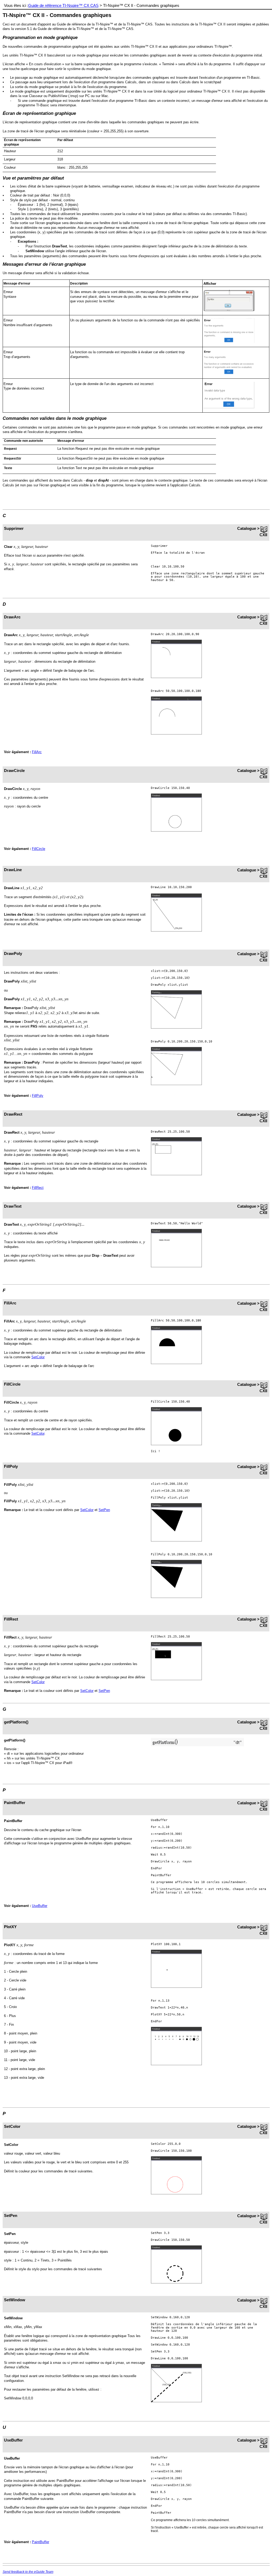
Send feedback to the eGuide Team (28, 2572)
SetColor (38, 1357)
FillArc (37, 752)
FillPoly (38, 1096)
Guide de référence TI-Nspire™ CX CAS (63, 6)
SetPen (104, 1510)
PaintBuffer (41, 2542)
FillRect (38, 1188)
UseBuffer (40, 1906)
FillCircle (39, 849)
